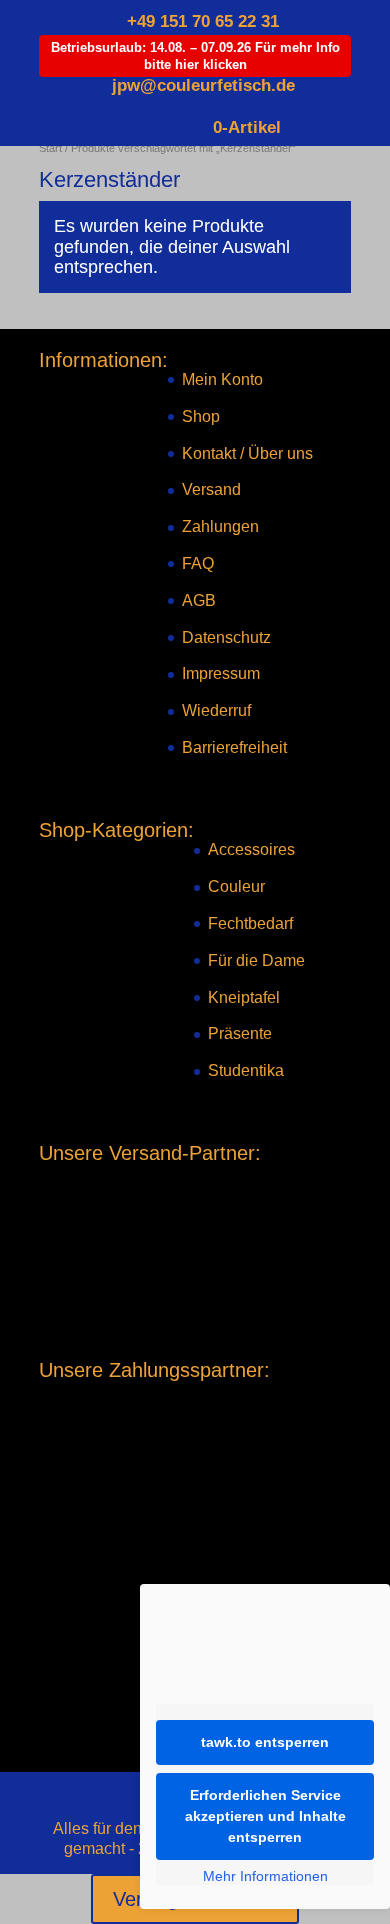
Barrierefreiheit (234, 747)
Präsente (240, 1033)
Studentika (246, 1070)
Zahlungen (220, 526)
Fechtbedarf (250, 923)
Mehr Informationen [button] (265, 1876)
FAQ (198, 563)
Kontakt (209, 453)
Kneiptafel (244, 997)
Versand (211, 489)
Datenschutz (226, 637)
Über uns (280, 453)
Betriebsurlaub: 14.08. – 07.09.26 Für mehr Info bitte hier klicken (195, 56)
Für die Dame (256, 960)
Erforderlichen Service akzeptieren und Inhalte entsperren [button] (265, 1816)
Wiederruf (216, 710)
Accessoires (251, 849)
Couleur (236, 886)
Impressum (221, 673)
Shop (201, 416)
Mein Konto (222, 379)
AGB (199, 600)
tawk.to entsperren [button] (265, 1742)
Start (50, 148)
